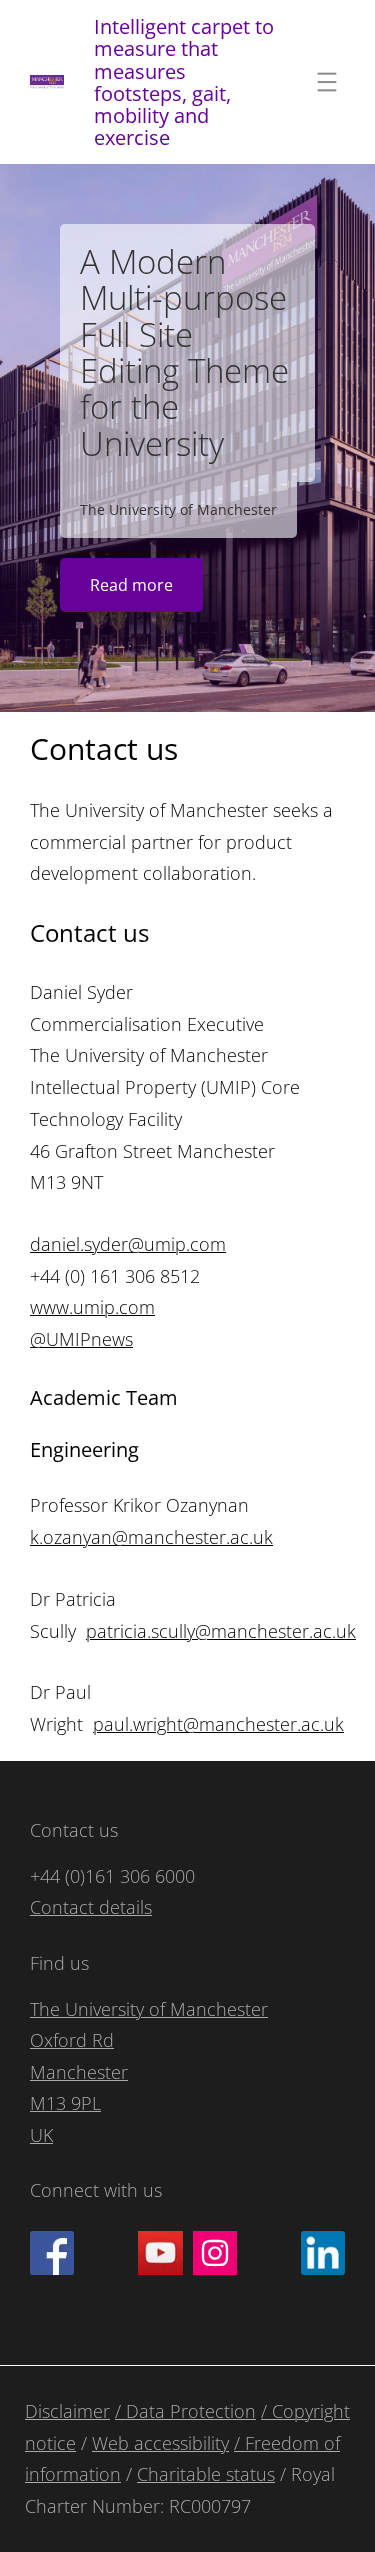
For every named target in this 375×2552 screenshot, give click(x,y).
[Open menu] (327, 82)
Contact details (91, 1907)
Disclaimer (67, 2411)
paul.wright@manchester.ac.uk (218, 1724)
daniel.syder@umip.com (128, 1244)
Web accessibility (160, 2443)
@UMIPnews (81, 1339)
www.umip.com (92, 1307)
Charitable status (206, 2474)
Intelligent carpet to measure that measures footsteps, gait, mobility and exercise (184, 81)
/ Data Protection (185, 2411)
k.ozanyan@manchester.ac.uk (151, 1537)
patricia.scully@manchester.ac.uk (221, 1631)
